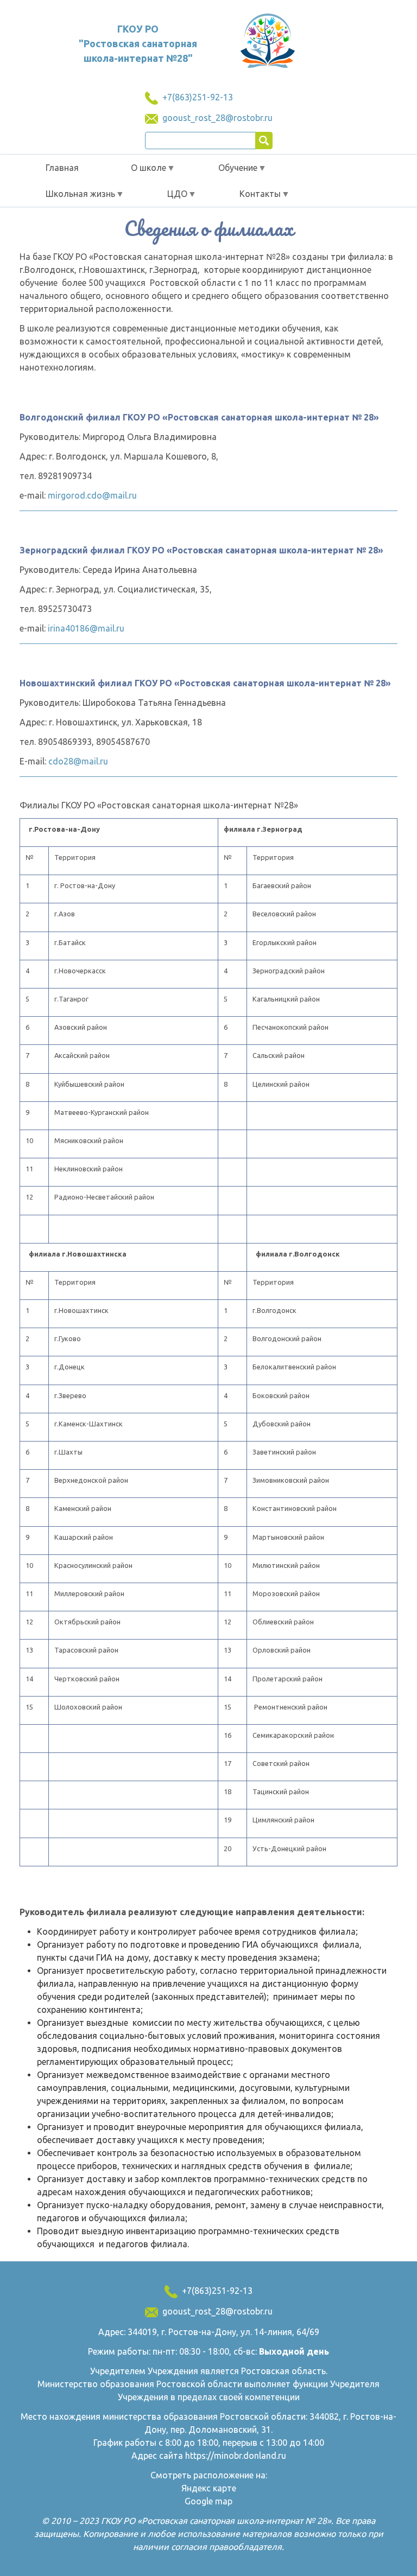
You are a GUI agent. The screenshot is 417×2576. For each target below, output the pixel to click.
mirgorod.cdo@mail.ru (92, 495)
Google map (208, 2501)
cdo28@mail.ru (78, 761)
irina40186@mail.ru (86, 628)
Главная (62, 168)
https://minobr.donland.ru (236, 2456)
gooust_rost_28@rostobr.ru (217, 118)
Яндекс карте (209, 2488)
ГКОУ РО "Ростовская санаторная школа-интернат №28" (138, 43)
